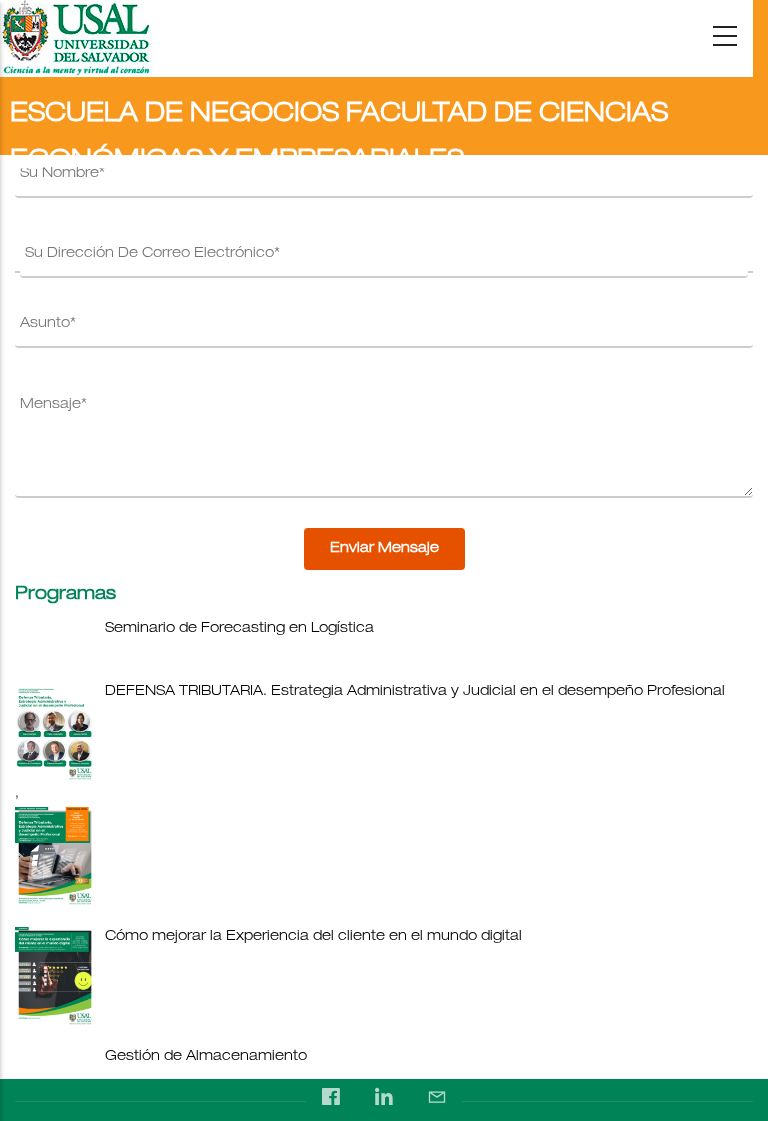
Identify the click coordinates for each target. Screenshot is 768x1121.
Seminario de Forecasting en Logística (239, 629)
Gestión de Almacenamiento (206, 1057)
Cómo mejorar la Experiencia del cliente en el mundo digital (313, 937)
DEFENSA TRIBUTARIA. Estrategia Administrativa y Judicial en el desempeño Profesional (415, 692)
